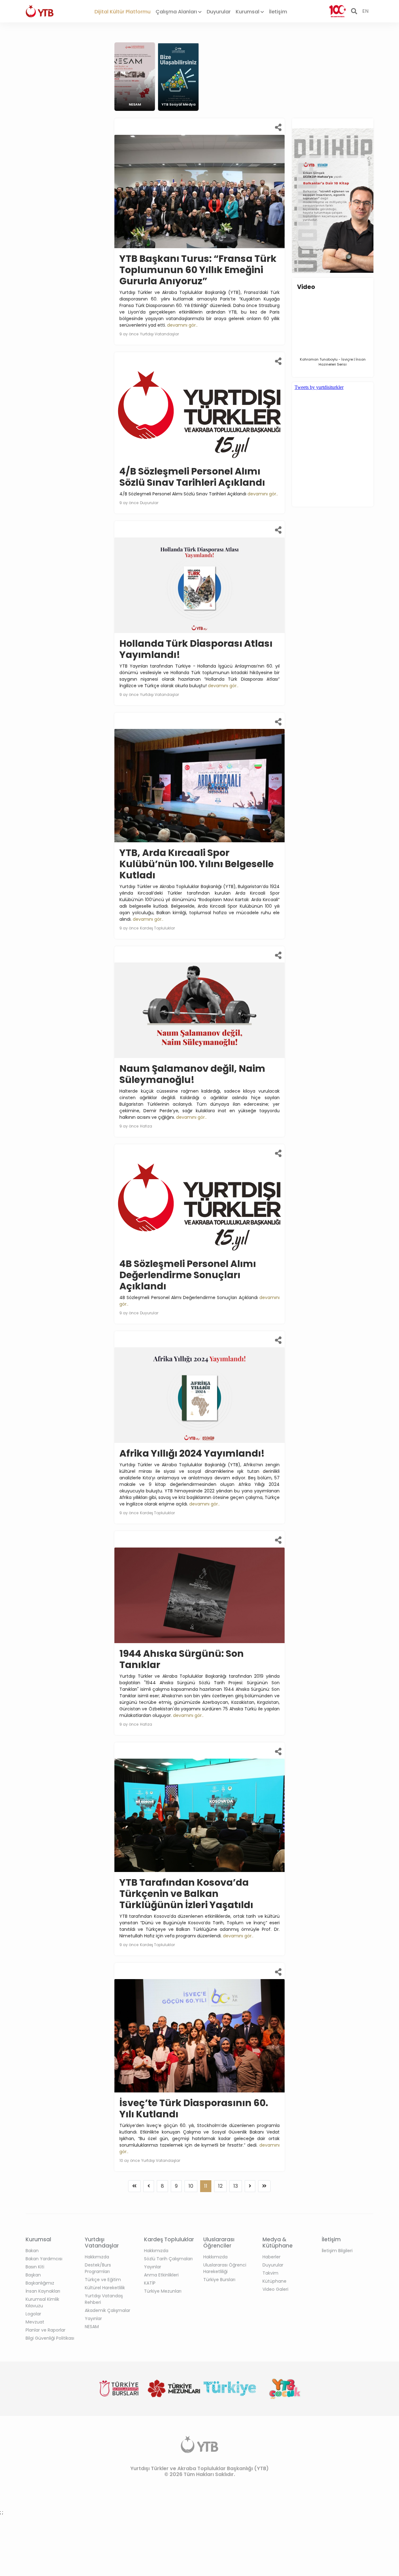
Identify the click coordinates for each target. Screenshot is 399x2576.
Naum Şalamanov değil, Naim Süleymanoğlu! (192, 1074)
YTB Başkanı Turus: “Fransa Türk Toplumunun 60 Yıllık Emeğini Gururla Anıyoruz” (198, 270)
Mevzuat (35, 2322)
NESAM (92, 2327)
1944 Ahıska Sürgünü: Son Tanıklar (182, 1659)
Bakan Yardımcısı (44, 2259)
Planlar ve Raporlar (46, 2330)
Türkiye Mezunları (163, 2291)
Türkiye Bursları (219, 2280)
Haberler (272, 2257)
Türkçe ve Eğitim (103, 2280)
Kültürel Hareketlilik (105, 2288)
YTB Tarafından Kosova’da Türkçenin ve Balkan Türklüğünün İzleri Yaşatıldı (186, 1894)
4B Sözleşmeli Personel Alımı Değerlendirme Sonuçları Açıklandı (188, 1275)
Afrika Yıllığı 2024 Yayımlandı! (192, 1453)
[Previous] (134, 2186)
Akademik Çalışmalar (108, 2310)
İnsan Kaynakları (43, 2291)
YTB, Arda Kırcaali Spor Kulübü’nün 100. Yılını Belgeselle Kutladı (197, 864)
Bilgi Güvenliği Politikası (50, 2338)
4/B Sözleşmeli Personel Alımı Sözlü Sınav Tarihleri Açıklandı (192, 477)
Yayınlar (93, 2318)
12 (220, 2186)
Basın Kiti (35, 2267)
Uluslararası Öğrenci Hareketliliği (225, 2268)
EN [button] (365, 11)
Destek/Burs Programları (98, 2268)
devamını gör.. (182, 325)
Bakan (32, 2251)
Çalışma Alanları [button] (177, 12)
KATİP (150, 2283)
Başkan (33, 2275)
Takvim (270, 2273)
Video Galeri (275, 2289)
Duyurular (219, 12)
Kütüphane (274, 2281)
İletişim (278, 12)
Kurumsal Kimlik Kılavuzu (42, 2302)
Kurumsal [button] (248, 12)
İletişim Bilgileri (337, 2251)
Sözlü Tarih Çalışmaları (168, 2259)
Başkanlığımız (40, 2283)
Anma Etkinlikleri (161, 2275)
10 (191, 2186)
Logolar (33, 2314)
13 (236, 2186)
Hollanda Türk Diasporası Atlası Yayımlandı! (196, 649)
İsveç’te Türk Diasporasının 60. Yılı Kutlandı (194, 2108)
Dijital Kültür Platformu (123, 12)
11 (206, 2186)
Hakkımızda (97, 2257)
